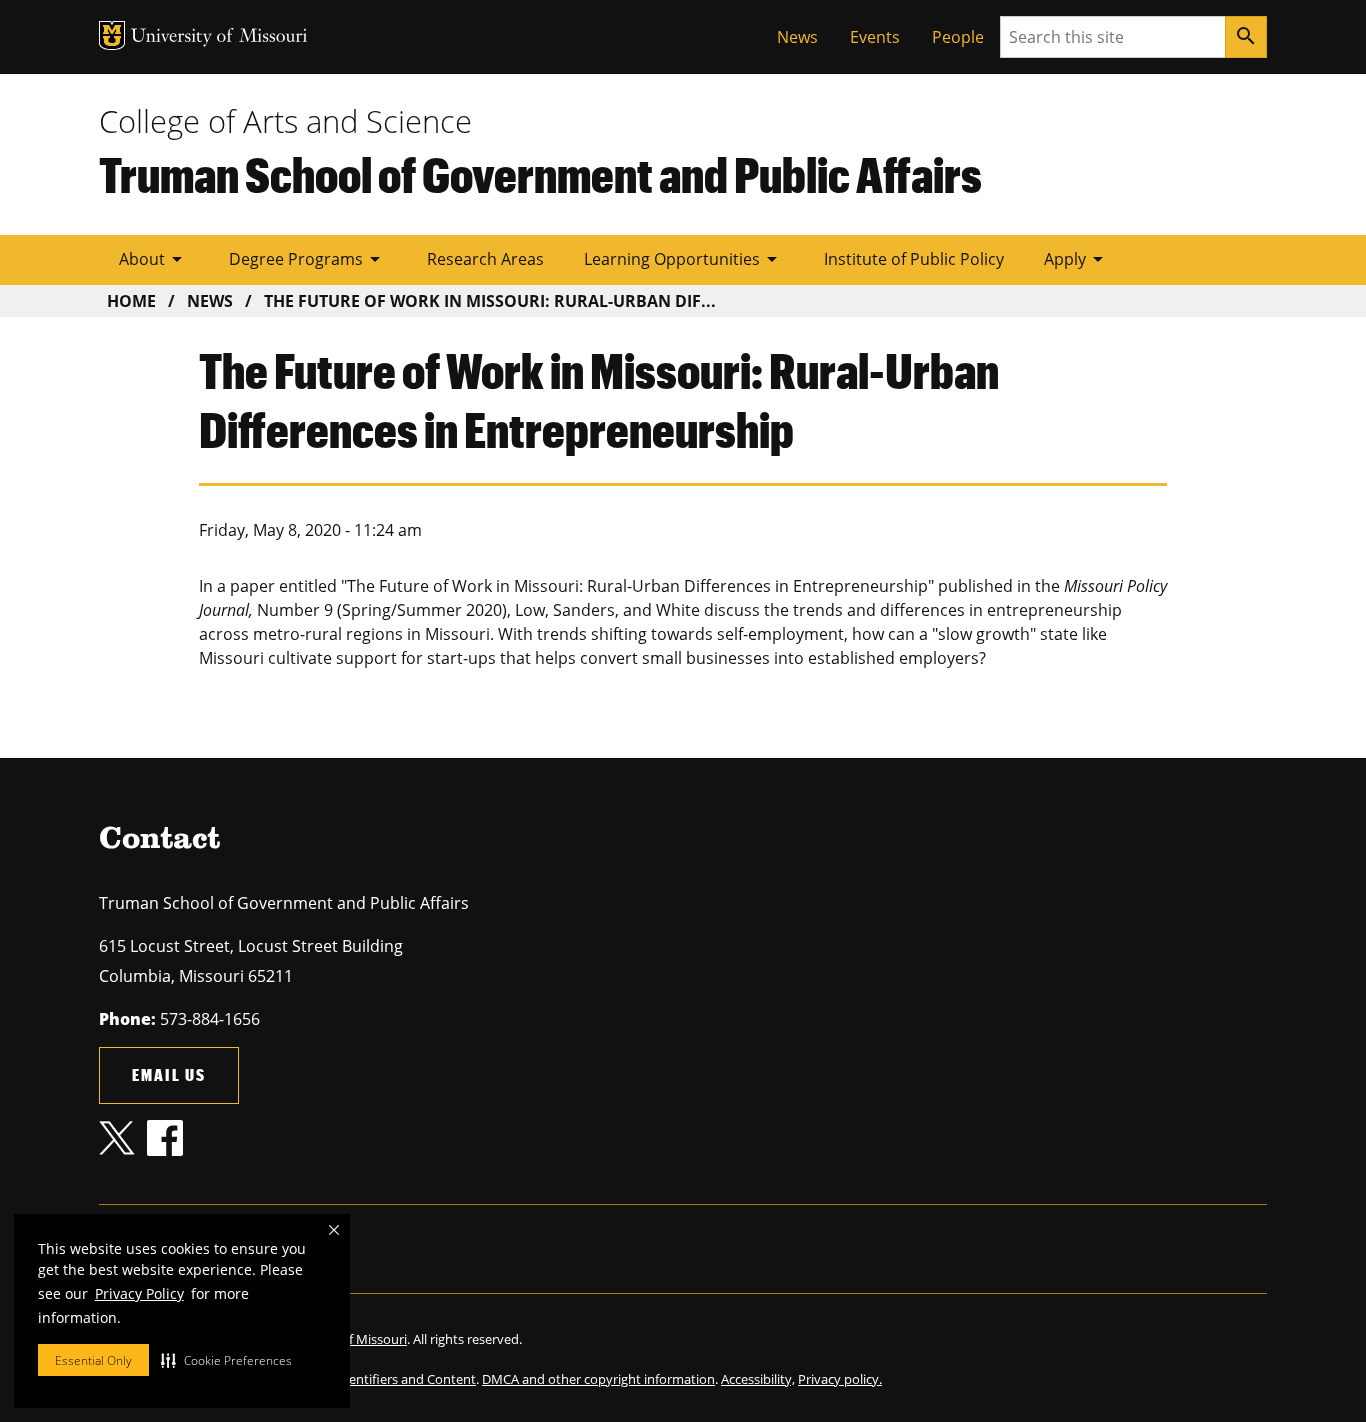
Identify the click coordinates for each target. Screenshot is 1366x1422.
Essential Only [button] (93, 1360)
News (797, 37)
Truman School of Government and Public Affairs (540, 174)
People (958, 37)
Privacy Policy (139, 1293)
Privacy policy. (840, 1379)
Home (131, 301)
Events (875, 37)
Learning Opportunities (684, 259)
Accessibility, (758, 1379)
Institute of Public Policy (914, 259)
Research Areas (485, 259)
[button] (226, 1360)
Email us (169, 1074)
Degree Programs (308, 259)
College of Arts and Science (285, 121)
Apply (1077, 259)
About (154, 259)
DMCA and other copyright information (598, 1379)
